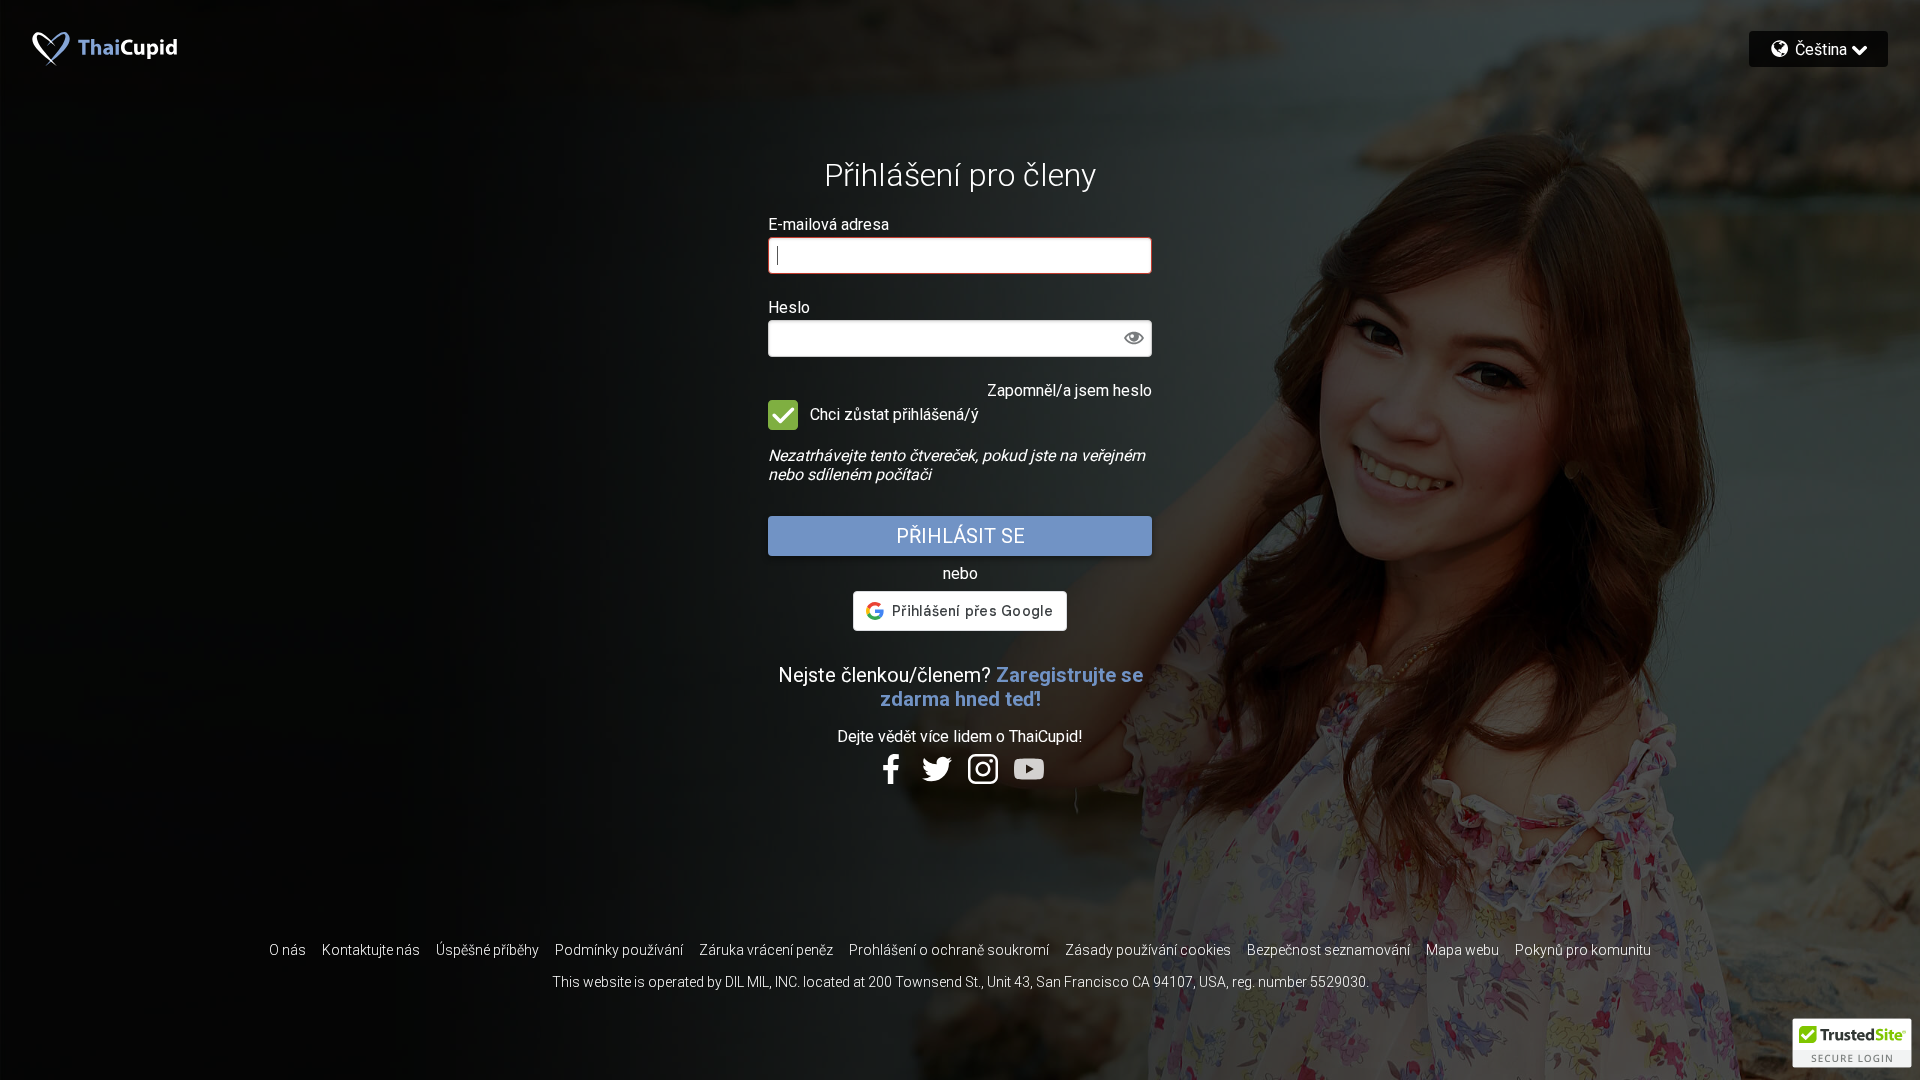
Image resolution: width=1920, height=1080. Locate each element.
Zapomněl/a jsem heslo (1069, 390)
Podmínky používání (619, 950)
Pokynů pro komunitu (1583, 950)
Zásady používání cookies (1148, 950)
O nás (287, 950)
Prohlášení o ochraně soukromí (949, 950)
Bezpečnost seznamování (1328, 950)
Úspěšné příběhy (487, 950)
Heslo (789, 307)
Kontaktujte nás (371, 950)
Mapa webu (1462, 950)
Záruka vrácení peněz (766, 950)
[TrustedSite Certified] (1852, 1043)
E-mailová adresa (828, 224)
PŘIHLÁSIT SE (960, 536)
